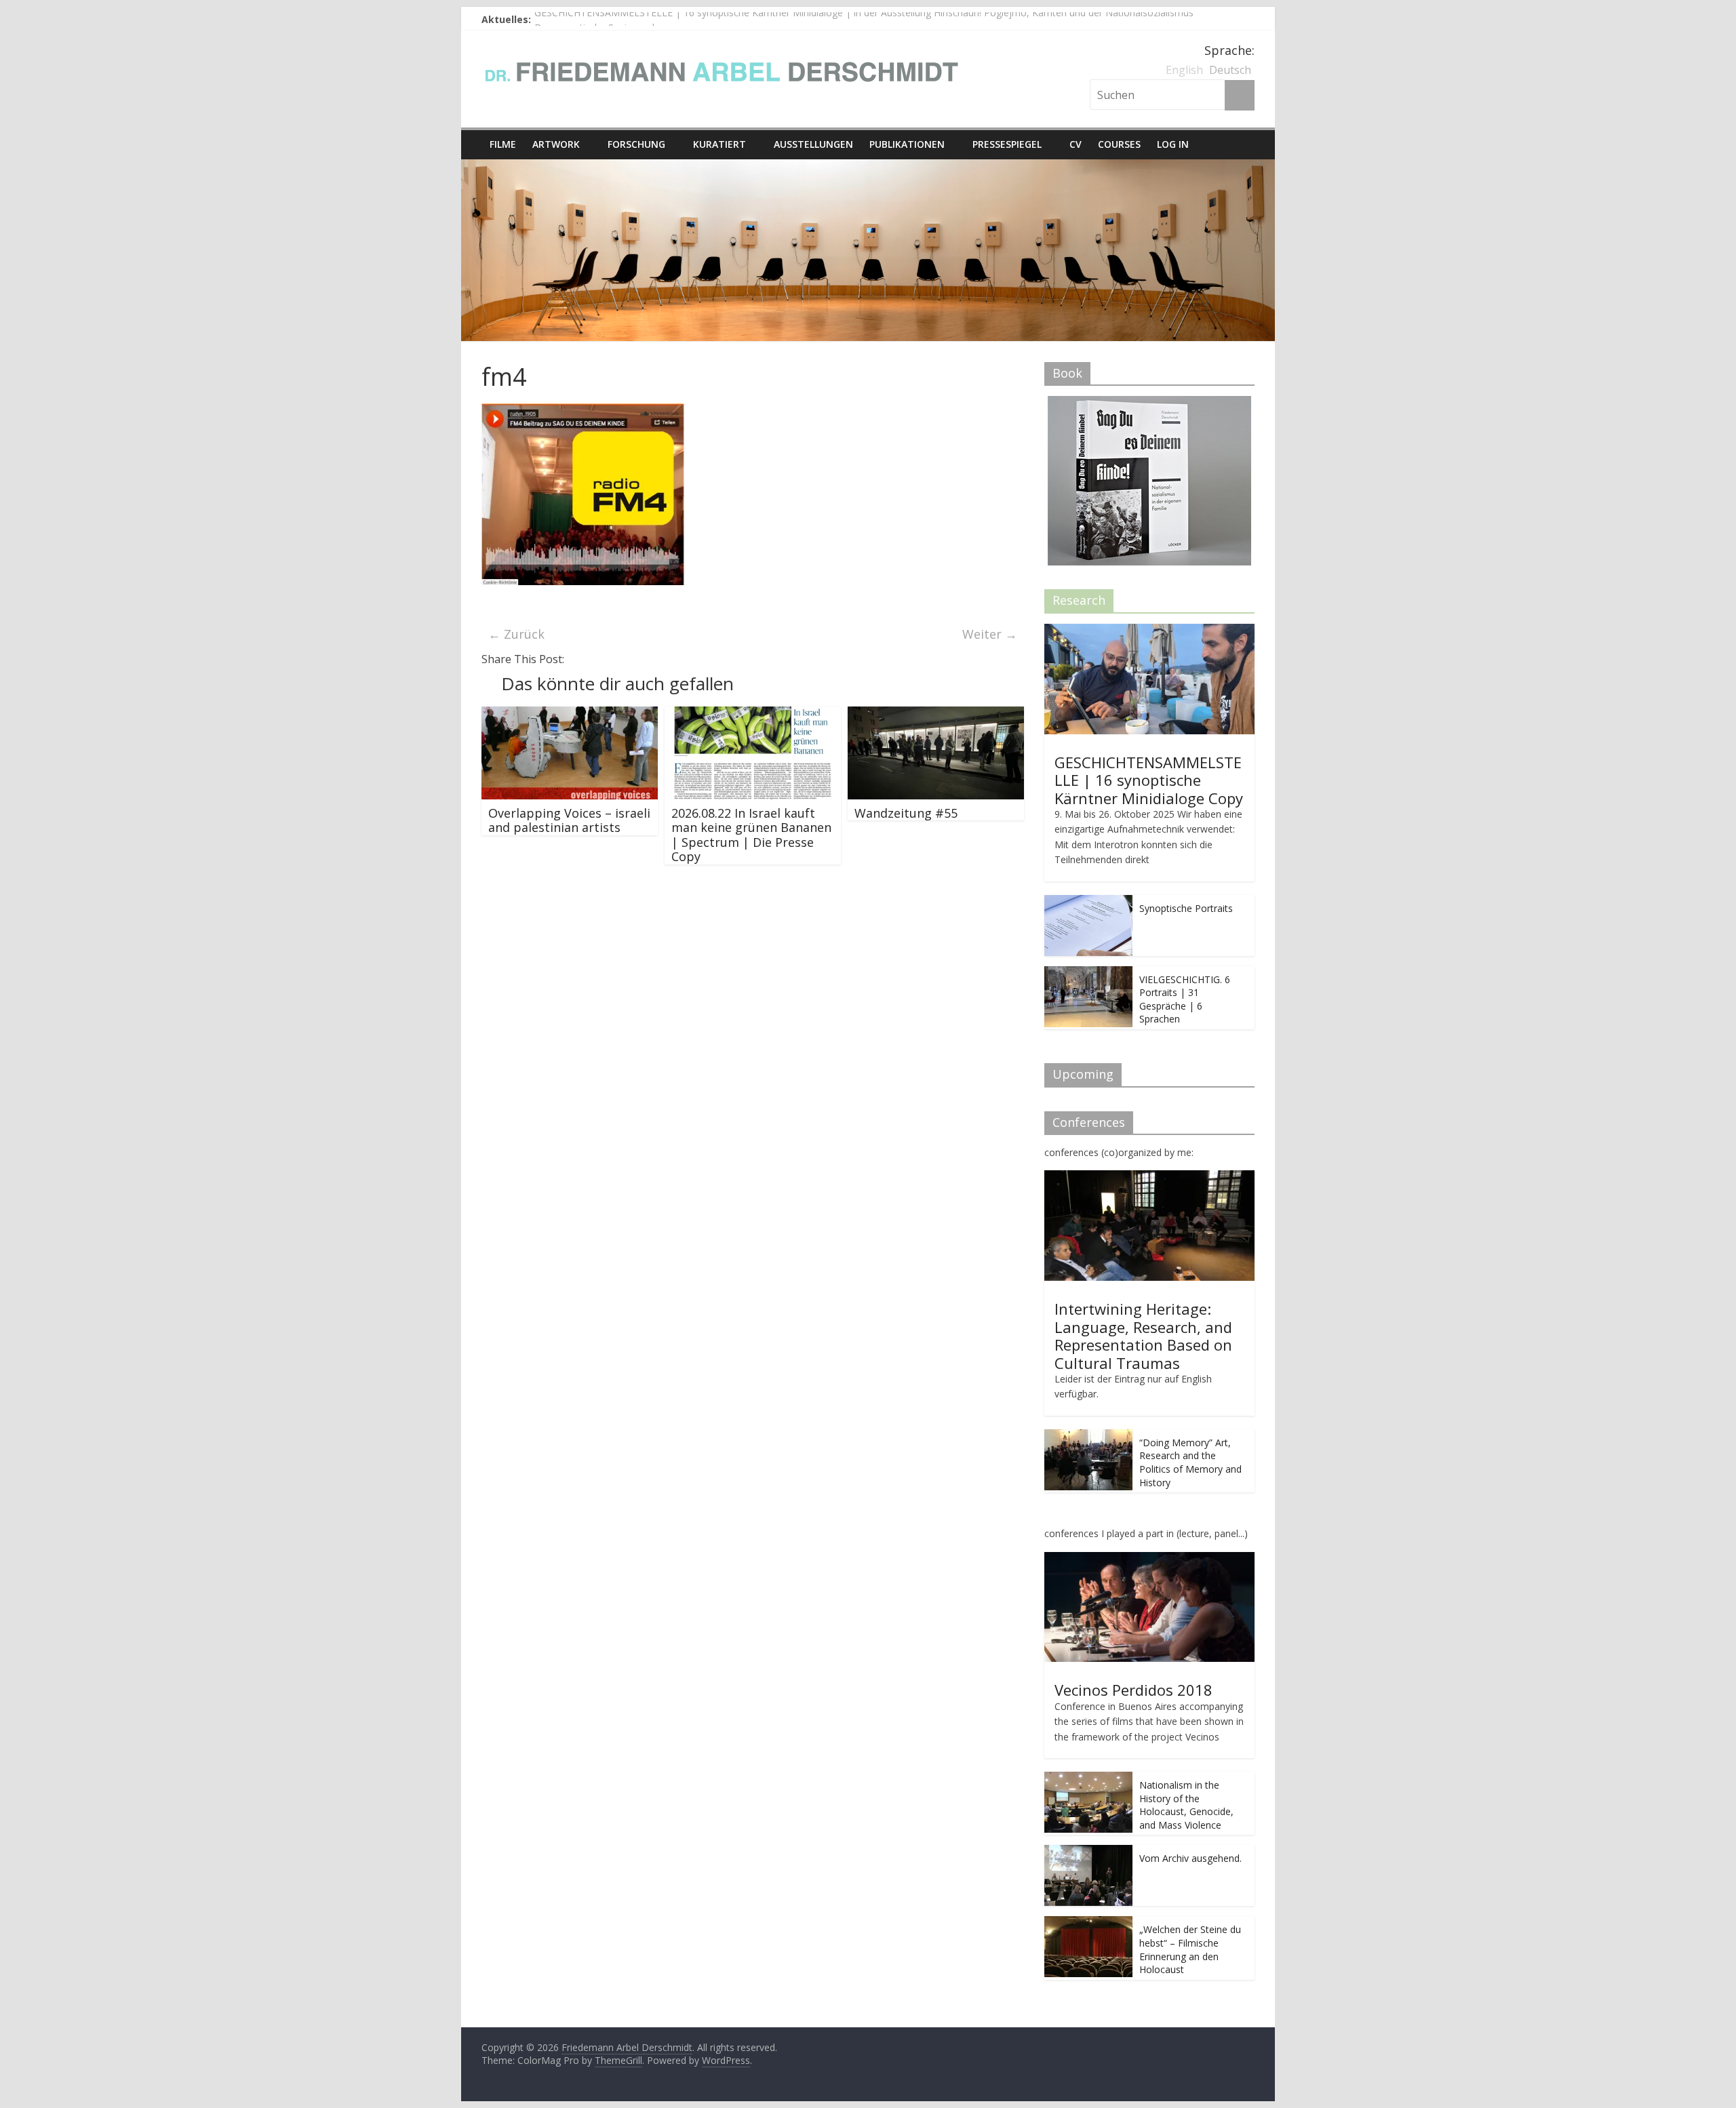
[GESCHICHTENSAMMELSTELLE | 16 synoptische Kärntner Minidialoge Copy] (1149, 631)
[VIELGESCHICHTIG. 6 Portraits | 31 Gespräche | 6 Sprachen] (1088, 973)
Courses (1119, 144)
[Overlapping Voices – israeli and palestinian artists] (570, 715)
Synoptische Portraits (1186, 908)
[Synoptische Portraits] (1088, 902)
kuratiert (719, 144)
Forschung (636, 144)
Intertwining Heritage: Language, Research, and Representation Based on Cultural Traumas (1143, 1335)
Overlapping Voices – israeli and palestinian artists (569, 820)
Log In (1173, 144)
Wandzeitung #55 (906, 813)
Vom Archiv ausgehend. (1190, 1858)
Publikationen (907, 144)
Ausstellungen (813, 144)
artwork (556, 144)
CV (1076, 144)
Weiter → (990, 634)
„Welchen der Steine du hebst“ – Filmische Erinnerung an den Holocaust (1190, 1949)
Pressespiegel (1007, 144)
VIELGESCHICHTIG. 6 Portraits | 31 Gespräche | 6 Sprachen (1185, 999)
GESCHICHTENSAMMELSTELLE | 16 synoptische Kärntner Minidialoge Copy (1149, 780)
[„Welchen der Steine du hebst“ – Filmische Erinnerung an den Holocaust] (1088, 1923)
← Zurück (516, 634)
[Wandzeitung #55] (936, 715)
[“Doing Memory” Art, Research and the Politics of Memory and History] (1088, 1436)
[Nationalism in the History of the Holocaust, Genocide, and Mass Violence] (1088, 1779)
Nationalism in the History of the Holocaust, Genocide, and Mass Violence (1186, 1805)
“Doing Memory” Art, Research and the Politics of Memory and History (1190, 1463)
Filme (503, 144)
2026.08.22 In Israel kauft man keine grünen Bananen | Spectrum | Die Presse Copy (751, 835)
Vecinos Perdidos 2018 (1133, 1690)
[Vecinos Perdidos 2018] (1149, 1559)
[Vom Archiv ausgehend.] (1088, 1852)
